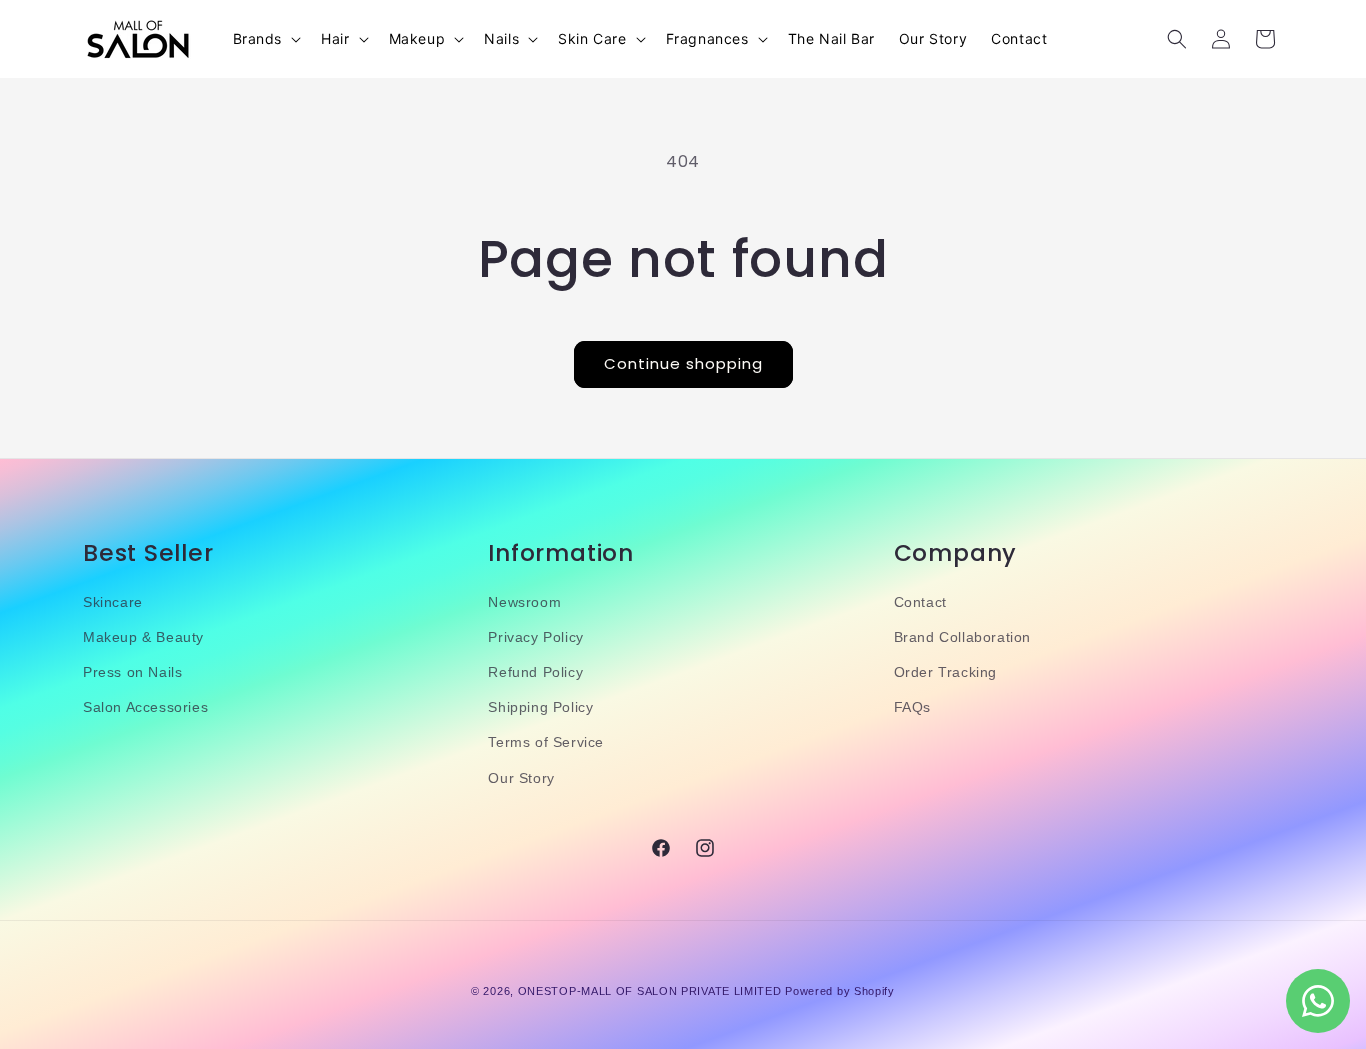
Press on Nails (132, 672)
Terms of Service (546, 742)
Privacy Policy (535, 637)
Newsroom (524, 602)
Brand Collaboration (962, 637)
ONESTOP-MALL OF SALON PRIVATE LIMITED (650, 991)
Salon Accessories (145, 707)
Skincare (113, 602)
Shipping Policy (540, 707)
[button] (265, 39)
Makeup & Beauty (143, 637)
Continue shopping (683, 363)
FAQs (912, 707)
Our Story (521, 778)
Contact (920, 602)
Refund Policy (535, 672)
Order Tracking (945, 672)
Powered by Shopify (840, 991)
